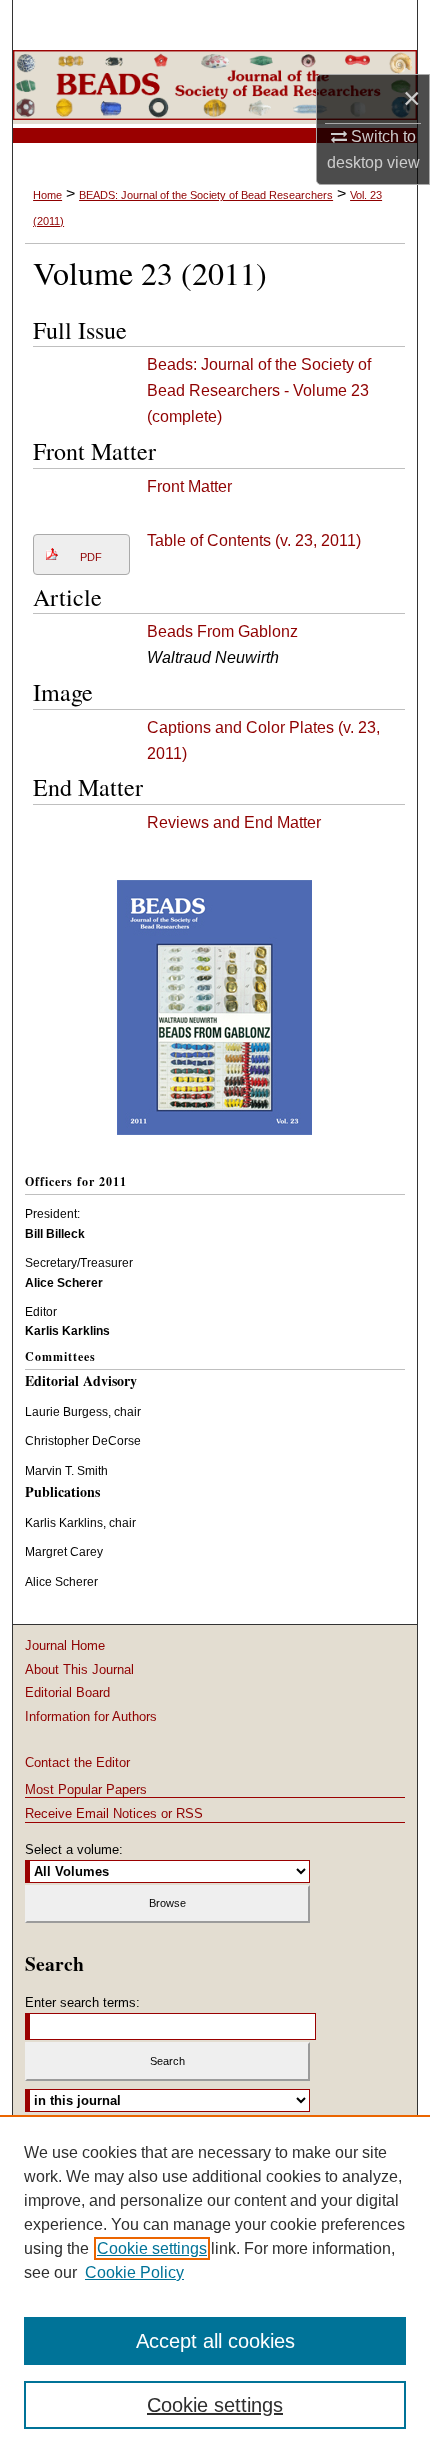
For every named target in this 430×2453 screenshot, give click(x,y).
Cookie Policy (134, 2272)
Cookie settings (152, 2248)
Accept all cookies (215, 2341)
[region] (215, 2284)
